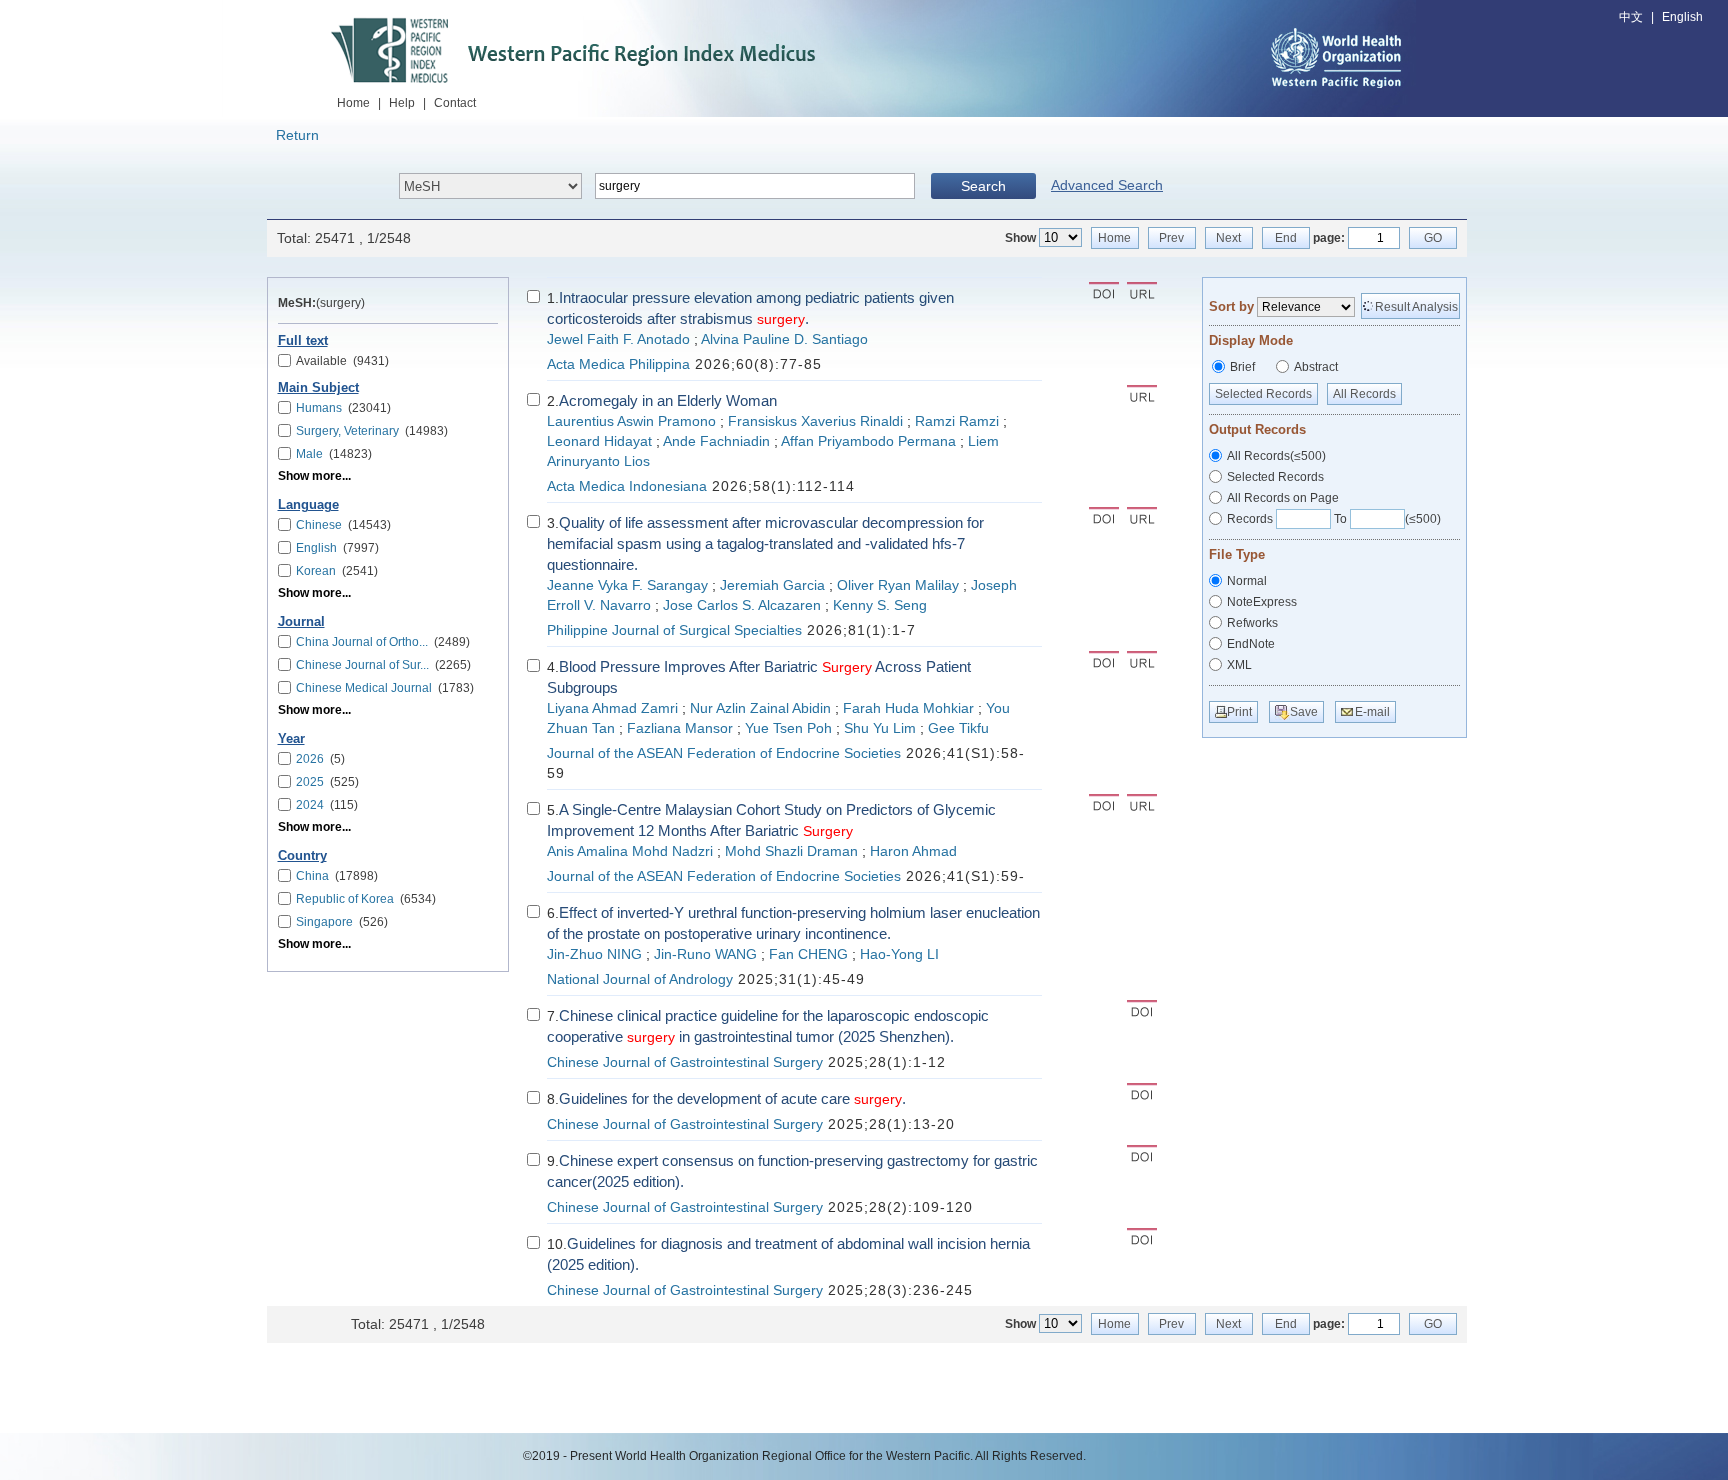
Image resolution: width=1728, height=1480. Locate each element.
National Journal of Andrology (640, 979)
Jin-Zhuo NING (594, 954)
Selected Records (1263, 394)
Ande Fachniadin (716, 441)
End (1286, 238)
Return (297, 135)
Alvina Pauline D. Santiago (784, 339)
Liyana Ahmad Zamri (612, 708)
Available (342, 361)
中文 (1631, 17)
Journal (301, 622)
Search (983, 186)
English (1682, 17)
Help (402, 103)
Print (1239, 712)
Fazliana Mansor (680, 728)
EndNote (1251, 644)
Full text (303, 341)
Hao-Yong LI (899, 954)
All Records (1364, 394)
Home (353, 103)
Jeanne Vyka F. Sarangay (627, 585)
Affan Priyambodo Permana (868, 441)
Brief (1242, 367)
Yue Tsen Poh (788, 728)
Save (1304, 712)
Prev (1171, 238)
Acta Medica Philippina (618, 364)
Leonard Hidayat (599, 441)
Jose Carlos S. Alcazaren (742, 605)
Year (291, 739)
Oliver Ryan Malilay (898, 585)
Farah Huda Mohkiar (908, 708)
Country (302, 856)
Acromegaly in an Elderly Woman (668, 400)
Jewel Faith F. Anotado (618, 339)
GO (1433, 238)
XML (1239, 665)
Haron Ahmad (913, 851)
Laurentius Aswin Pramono (631, 421)
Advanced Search (1107, 185)
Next (1228, 238)
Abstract (1316, 367)
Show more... (314, 476)
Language (308, 505)
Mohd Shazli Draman (791, 851)
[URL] (1142, 293)
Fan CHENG (808, 954)
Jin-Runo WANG (705, 954)
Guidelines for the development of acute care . (732, 1098)
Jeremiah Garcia (772, 585)
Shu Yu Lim (880, 728)
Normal (1247, 581)
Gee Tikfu (958, 728)
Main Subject (318, 388)
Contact (455, 103)
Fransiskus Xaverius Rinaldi (815, 421)
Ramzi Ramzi (957, 421)
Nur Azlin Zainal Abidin (760, 708)
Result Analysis (1416, 307)
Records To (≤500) (1334, 519)
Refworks (1252, 623)
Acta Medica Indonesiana (627, 486)
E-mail (1372, 712)
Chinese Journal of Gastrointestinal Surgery (685, 1062)
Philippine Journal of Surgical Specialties (674, 630)
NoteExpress (1262, 602)
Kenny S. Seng (880, 605)
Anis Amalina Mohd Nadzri (630, 851)
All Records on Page (1283, 498)
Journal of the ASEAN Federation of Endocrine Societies (724, 753)
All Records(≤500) (1276, 456)
